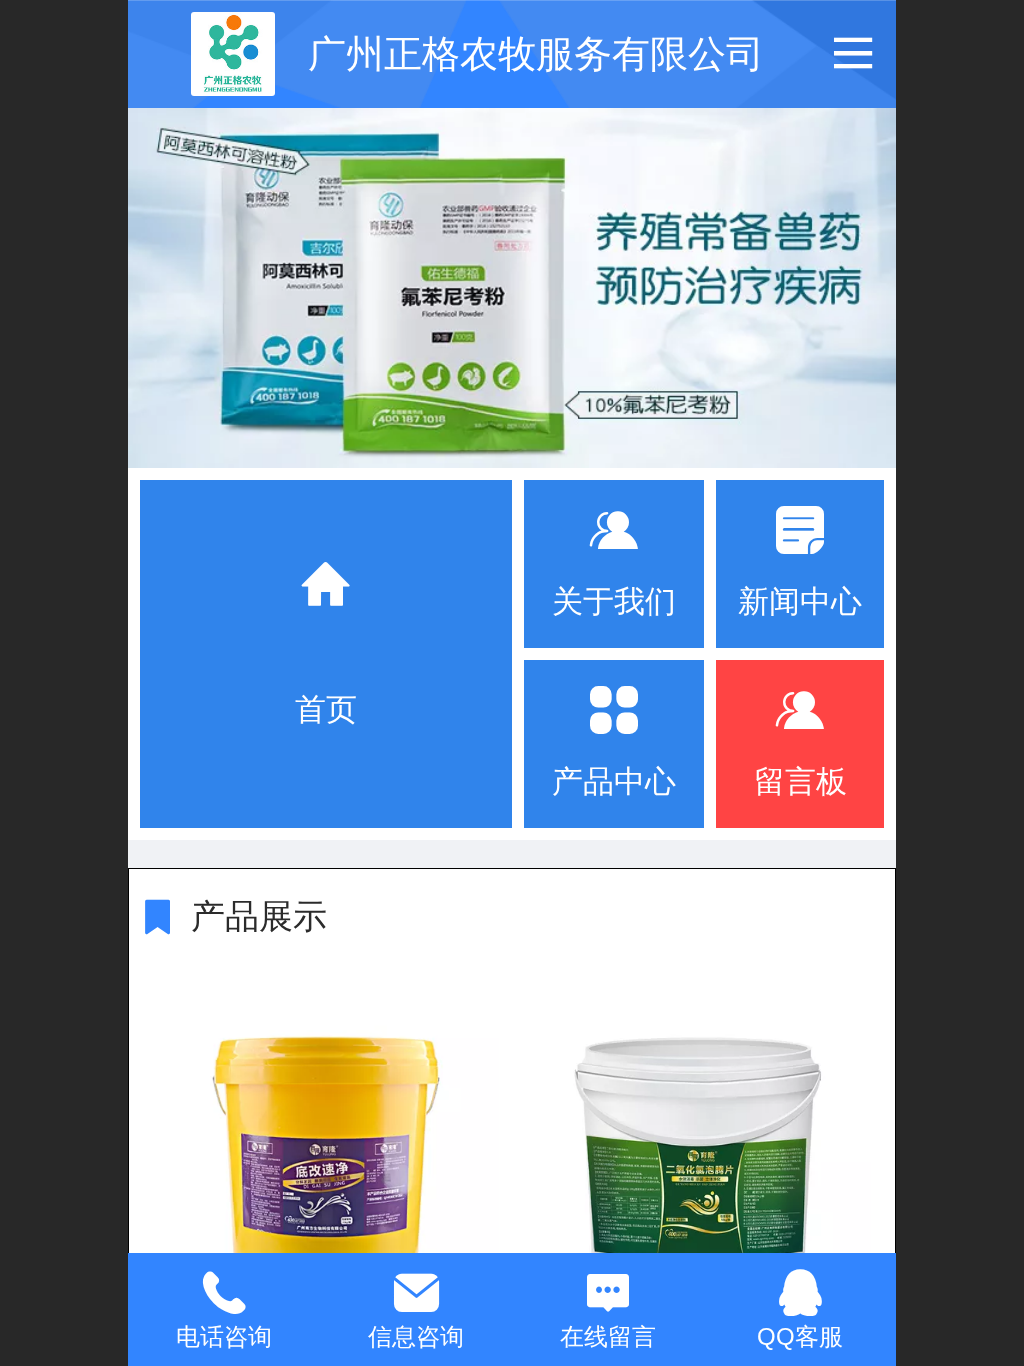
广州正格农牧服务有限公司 (536, 53)
